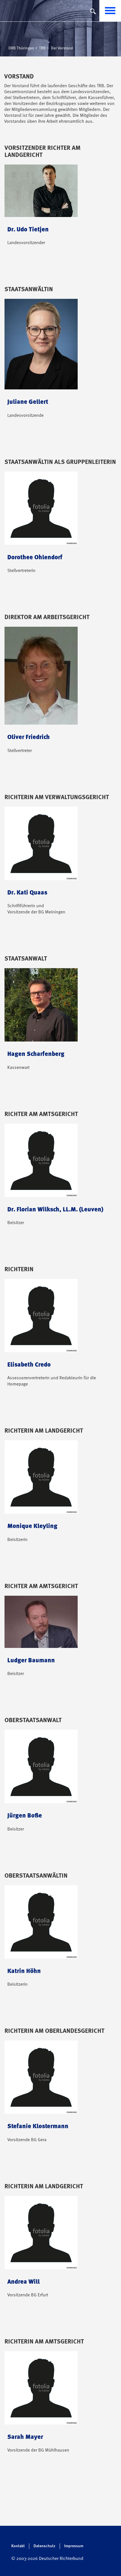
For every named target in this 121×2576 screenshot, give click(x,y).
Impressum (74, 2546)
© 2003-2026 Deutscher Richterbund (47, 2559)
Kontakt (18, 2546)
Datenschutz (44, 2546)
